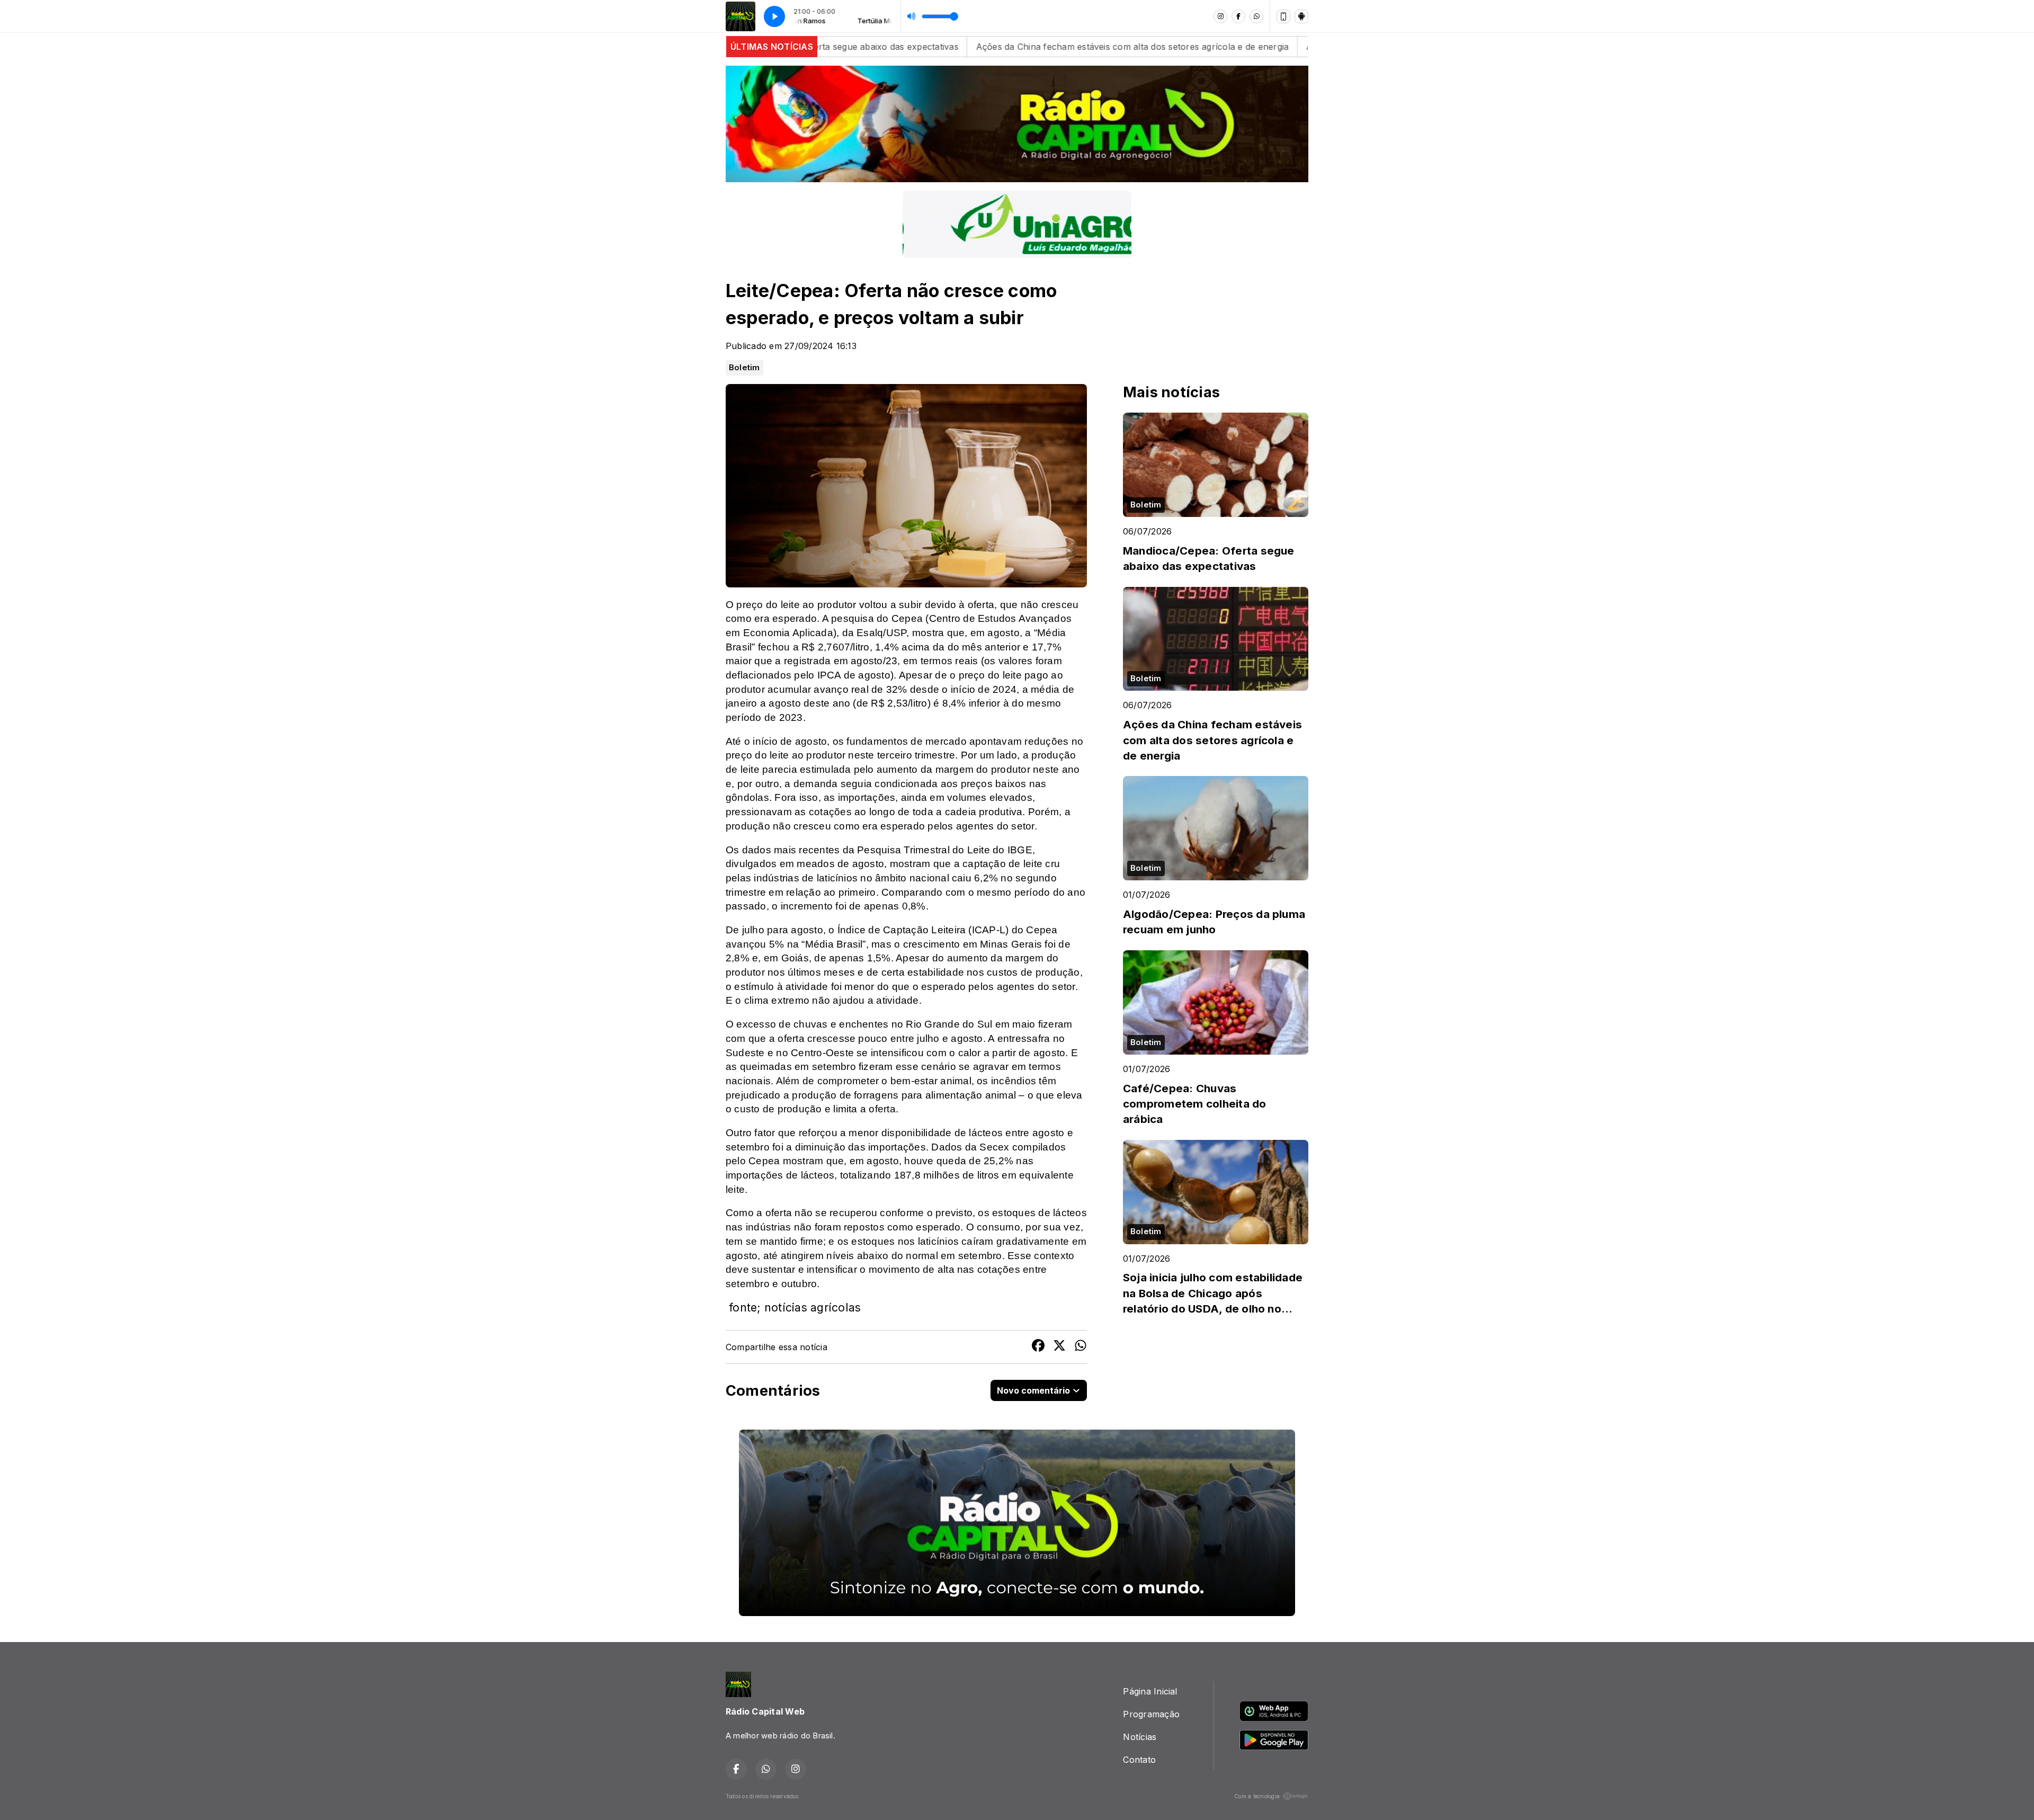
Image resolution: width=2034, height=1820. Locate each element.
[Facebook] (1238, 16)
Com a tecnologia (1257, 1796)
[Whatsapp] (1256, 16)
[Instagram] (1220, 16)
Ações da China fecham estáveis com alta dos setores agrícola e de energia (948, 47)
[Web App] (1283, 16)
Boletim (744, 368)
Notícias (1140, 1737)
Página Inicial (1150, 1691)
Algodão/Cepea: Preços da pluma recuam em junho (1229, 47)
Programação (1151, 1714)
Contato (1139, 1760)
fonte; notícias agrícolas (795, 1307)
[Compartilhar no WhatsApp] (1081, 1347)
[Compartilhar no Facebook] (1038, 1347)
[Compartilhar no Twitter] (1059, 1347)
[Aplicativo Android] (1301, 16)
